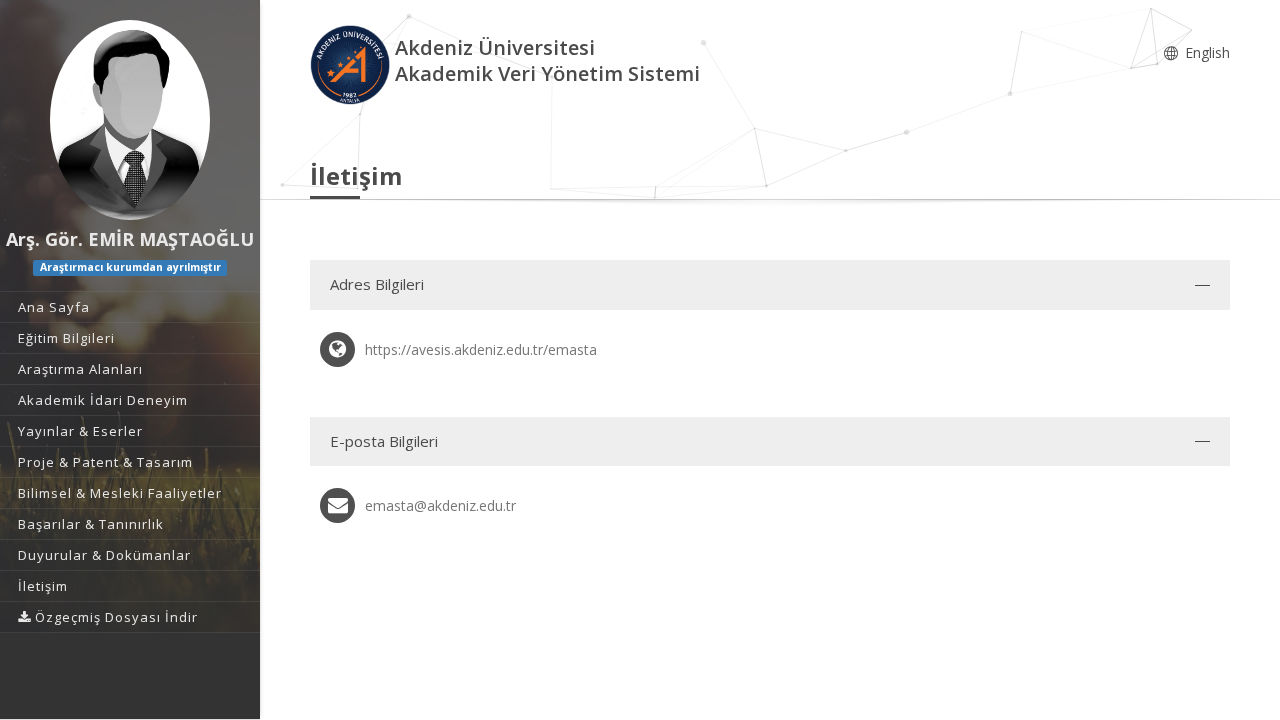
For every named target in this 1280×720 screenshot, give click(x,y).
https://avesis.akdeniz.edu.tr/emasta (481, 349)
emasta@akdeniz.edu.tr (440, 505)
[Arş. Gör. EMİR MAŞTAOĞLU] (130, 120)
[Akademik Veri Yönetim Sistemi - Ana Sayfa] (352, 63)
